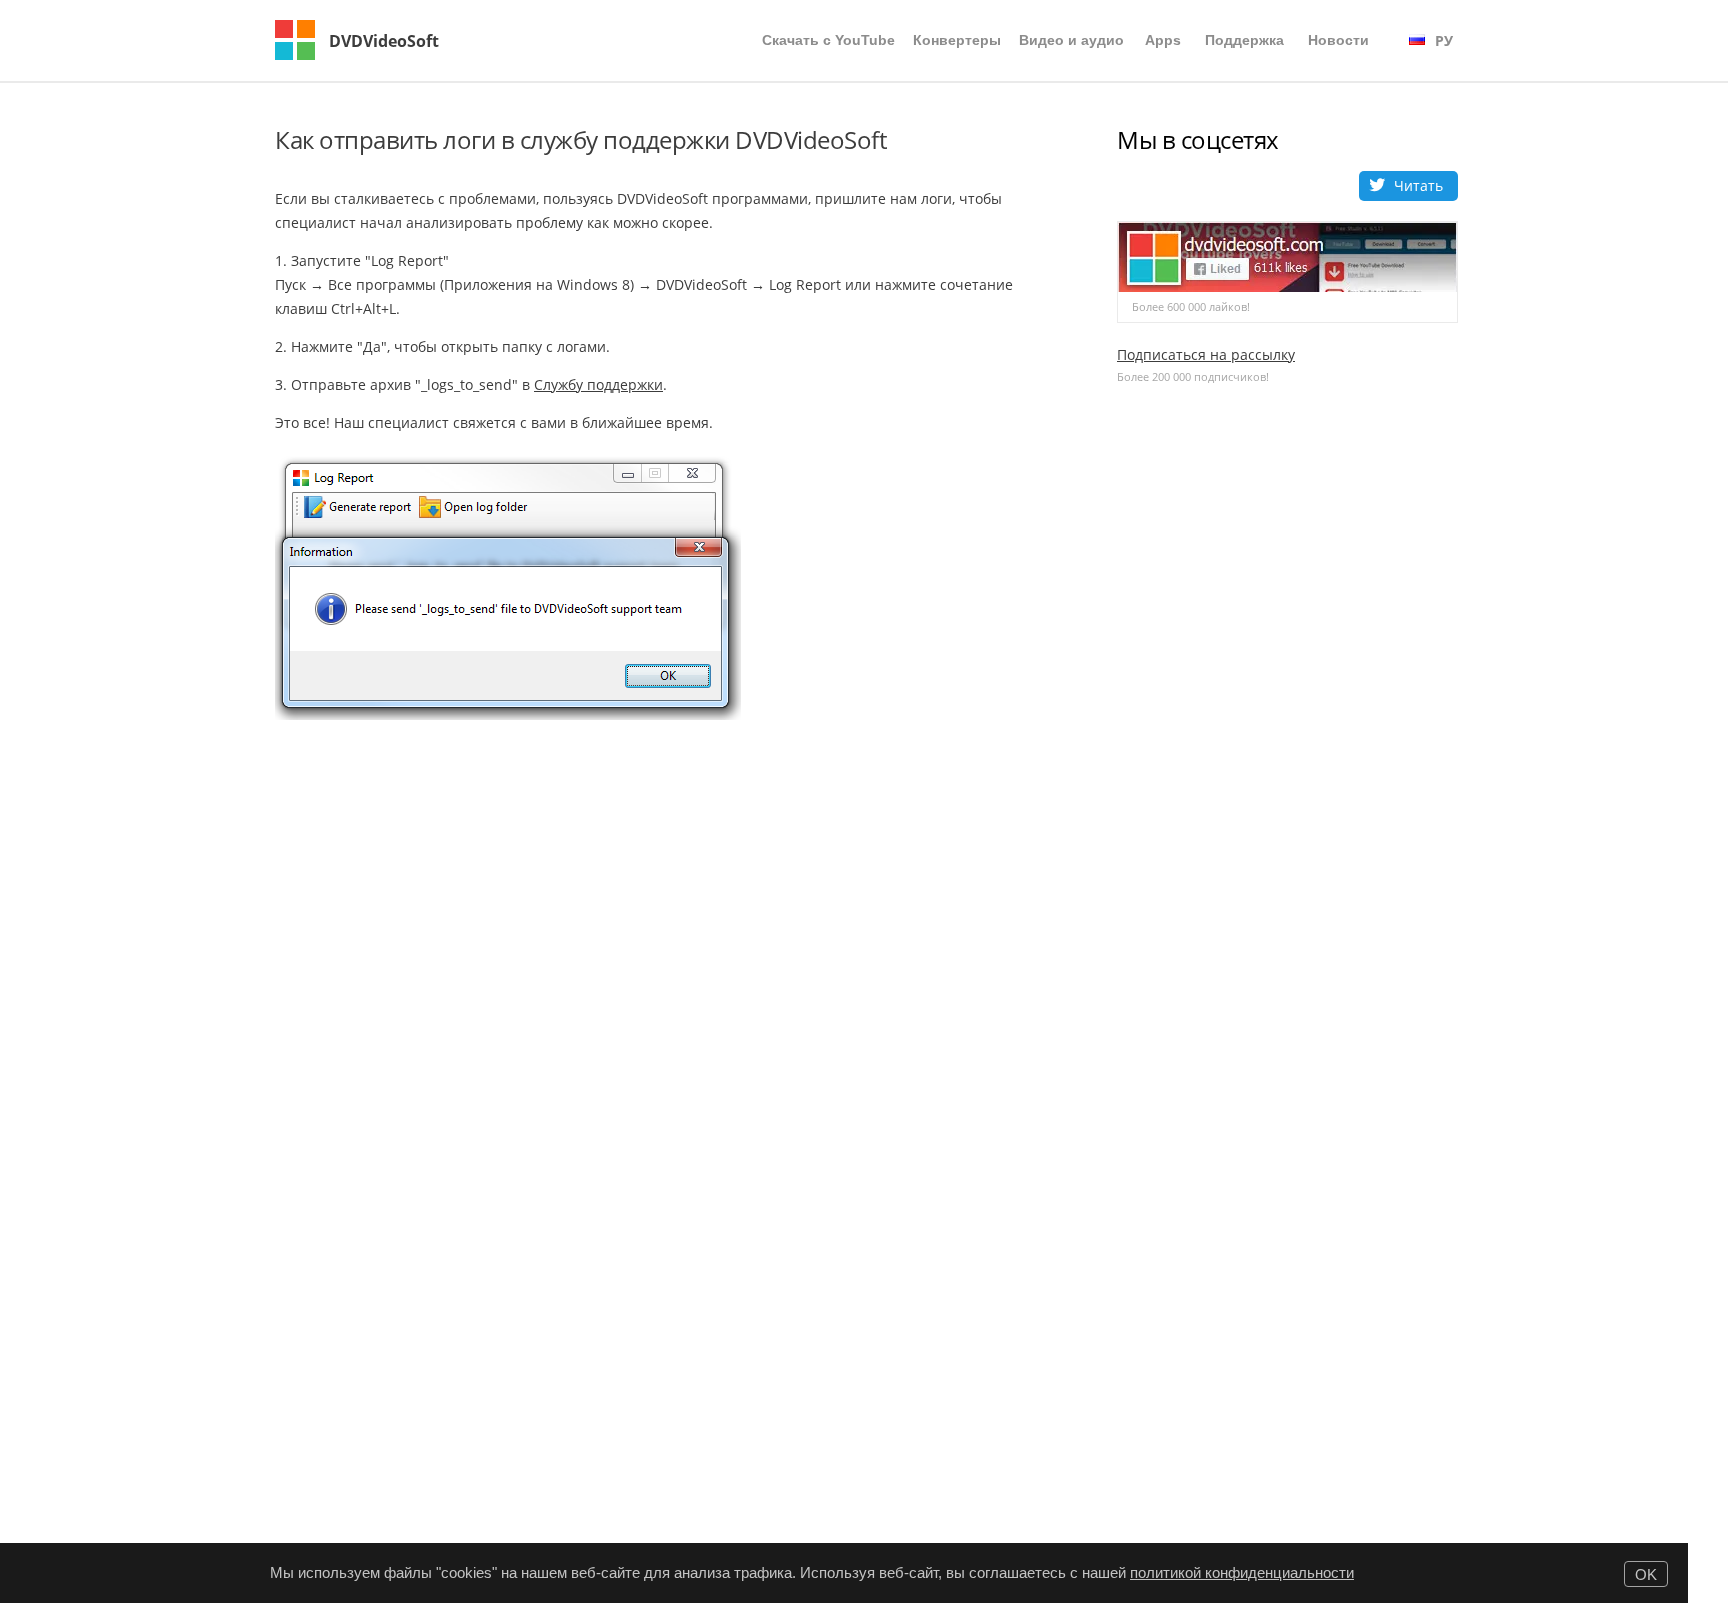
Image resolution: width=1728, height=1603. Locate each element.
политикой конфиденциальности (1242, 1572)
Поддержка (1244, 40)
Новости (1338, 40)
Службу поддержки (598, 384)
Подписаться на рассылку (1206, 354)
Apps (1163, 40)
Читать (1418, 185)
